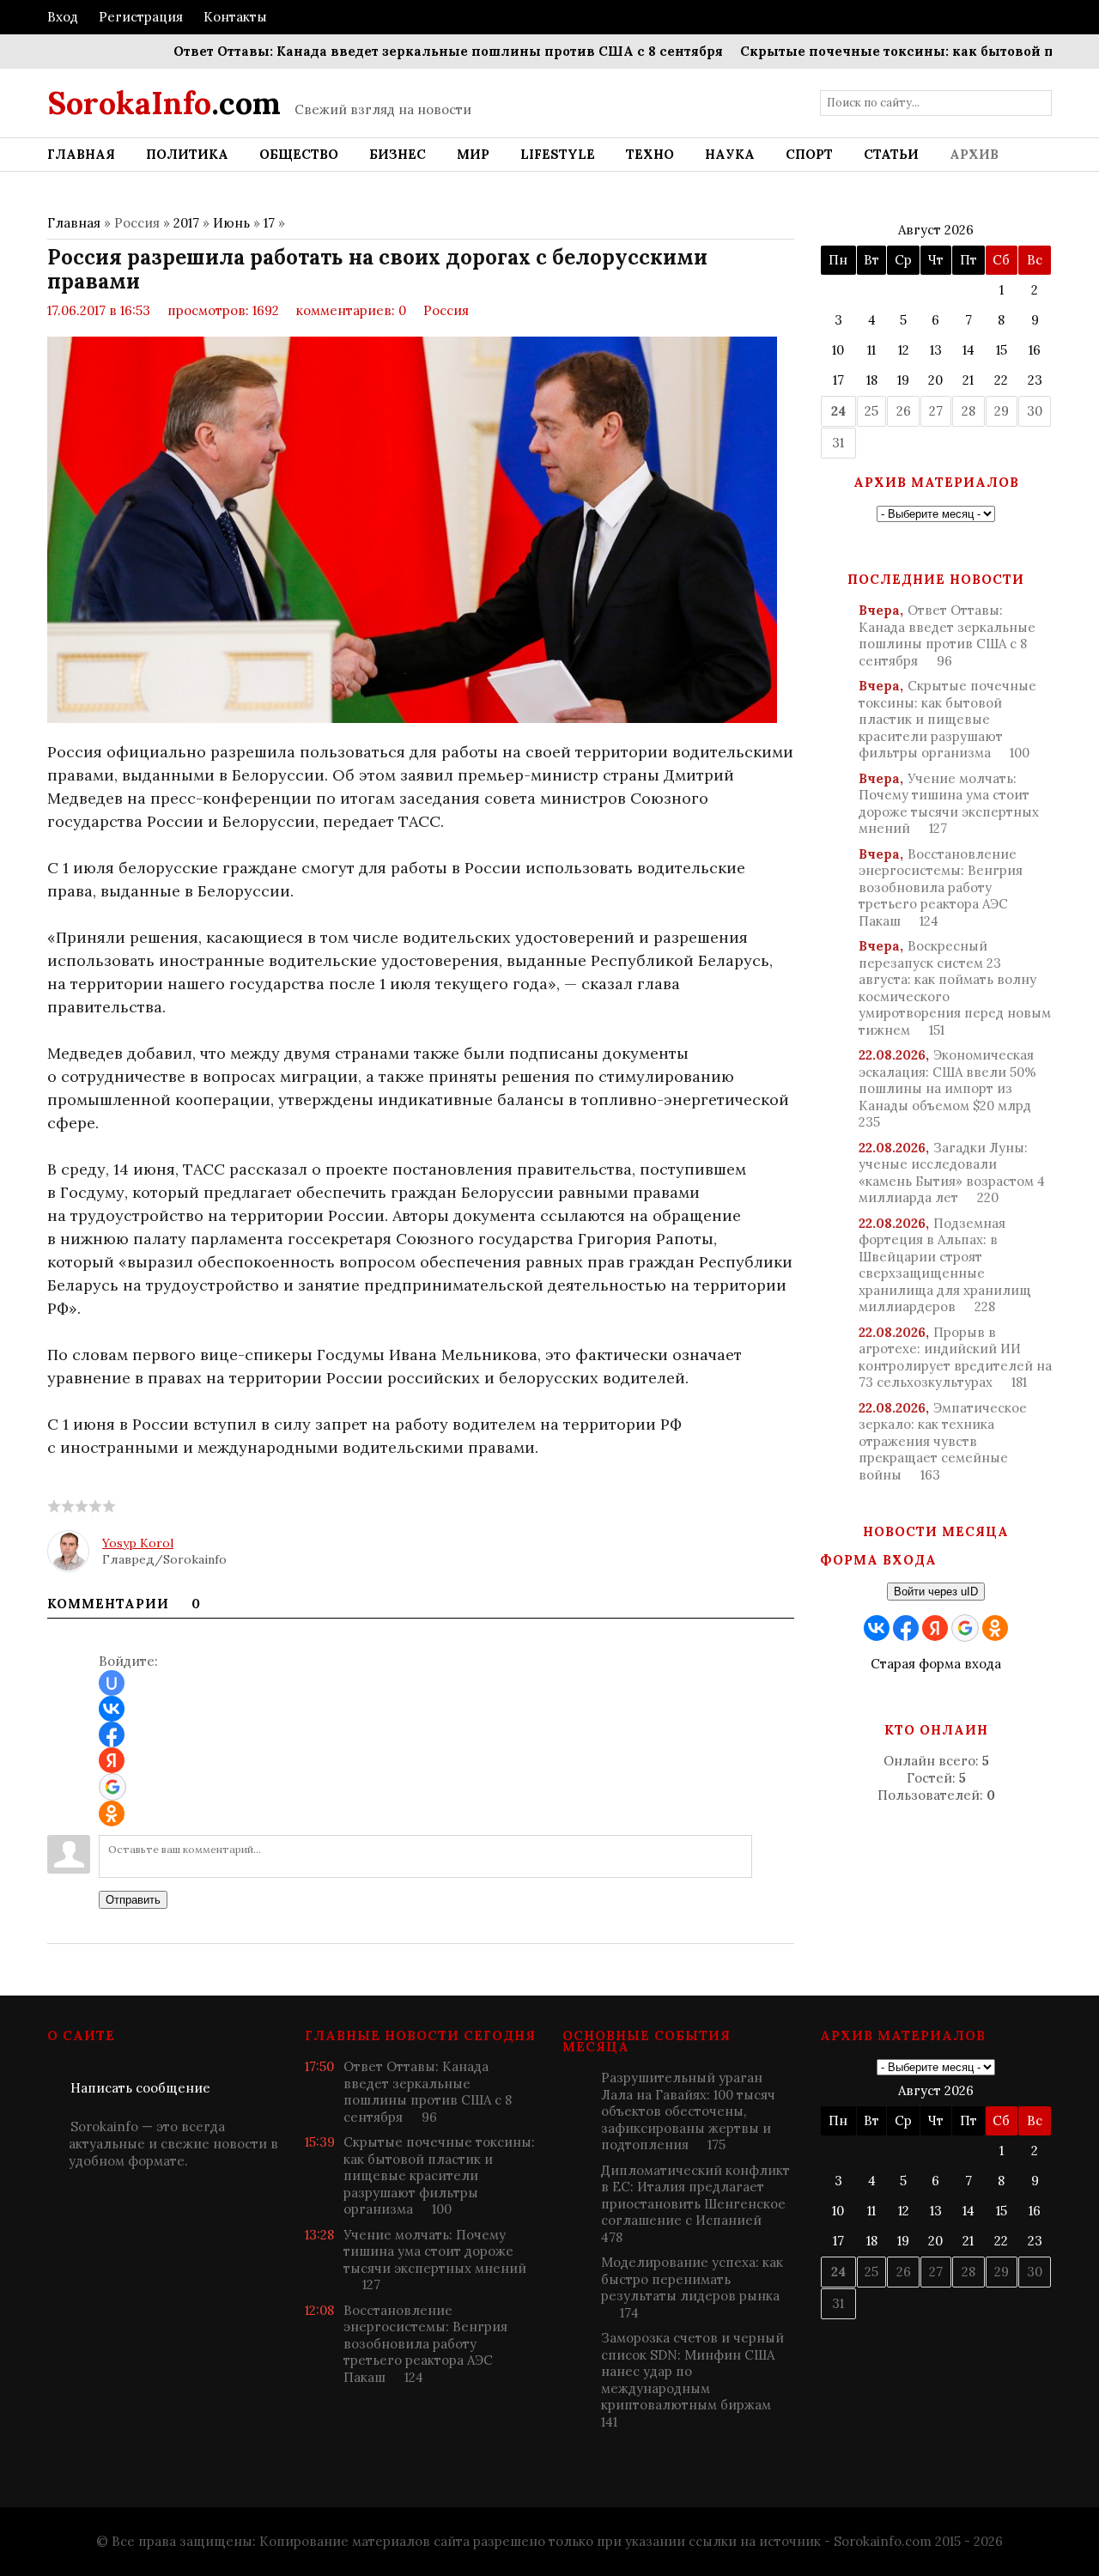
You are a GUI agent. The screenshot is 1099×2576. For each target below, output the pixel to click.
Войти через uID (936, 1592)
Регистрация (141, 17)
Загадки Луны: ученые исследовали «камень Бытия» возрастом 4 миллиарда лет (952, 1173)
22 (1001, 380)
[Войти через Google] (112, 1787)
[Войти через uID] (112, 1683)
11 (871, 350)
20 (935, 380)
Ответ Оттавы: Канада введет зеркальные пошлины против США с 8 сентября (409, 51)
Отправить (133, 1900)
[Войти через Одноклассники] (112, 1814)
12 (904, 350)
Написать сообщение (140, 2088)
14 (968, 350)
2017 (186, 223)
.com (164, 103)
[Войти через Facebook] (112, 1735)
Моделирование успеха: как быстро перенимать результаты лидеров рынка (692, 2287)
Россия (446, 310)
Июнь (231, 223)
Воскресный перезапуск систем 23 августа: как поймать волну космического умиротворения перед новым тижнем (955, 988)
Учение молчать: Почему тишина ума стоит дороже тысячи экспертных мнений (949, 804)
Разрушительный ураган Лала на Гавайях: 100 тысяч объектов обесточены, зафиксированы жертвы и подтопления (688, 2111)
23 (1035, 380)
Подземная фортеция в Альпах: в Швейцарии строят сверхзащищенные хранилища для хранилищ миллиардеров (945, 1265)
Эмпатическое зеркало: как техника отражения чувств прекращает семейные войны (943, 1441)
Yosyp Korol (138, 1543)
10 (838, 350)
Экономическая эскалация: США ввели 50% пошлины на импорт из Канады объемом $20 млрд (947, 1088)
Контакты (235, 17)
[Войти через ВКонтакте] (112, 1709)
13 (936, 350)
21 (968, 380)
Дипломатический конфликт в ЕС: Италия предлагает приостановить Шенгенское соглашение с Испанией (695, 2204)
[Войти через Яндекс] (112, 1760)
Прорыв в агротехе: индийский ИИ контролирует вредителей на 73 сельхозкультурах (955, 1358)
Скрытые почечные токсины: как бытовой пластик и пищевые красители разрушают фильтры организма (947, 719)
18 (872, 380)
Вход (63, 17)
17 (269, 223)
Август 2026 (936, 230)
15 (1002, 350)
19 (903, 380)
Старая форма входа (936, 1664)
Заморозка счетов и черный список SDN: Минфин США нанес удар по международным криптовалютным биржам (692, 2380)
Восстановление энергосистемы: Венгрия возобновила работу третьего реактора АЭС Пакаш (941, 887)
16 (1035, 350)
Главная (74, 223)
